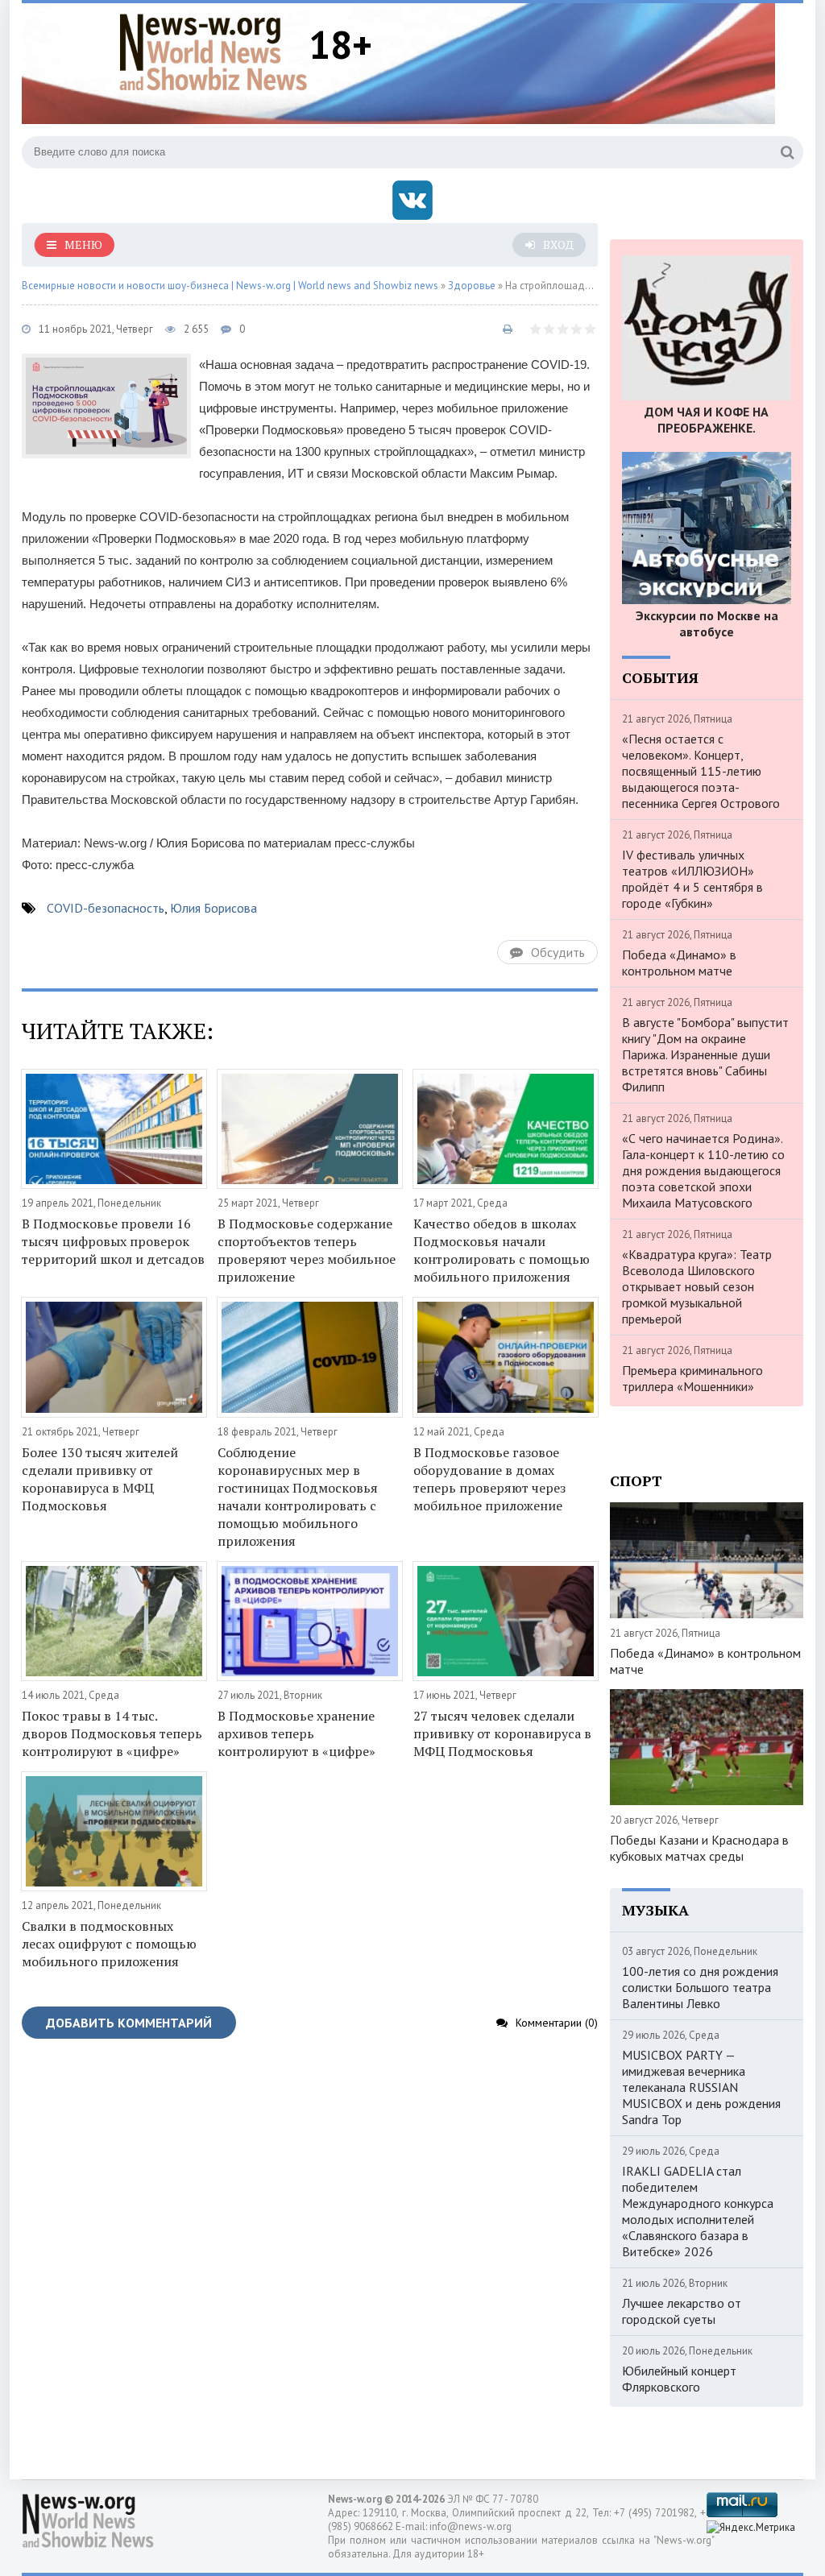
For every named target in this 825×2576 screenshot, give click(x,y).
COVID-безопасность (106, 908)
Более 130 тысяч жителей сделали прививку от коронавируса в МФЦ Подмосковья (100, 1479)
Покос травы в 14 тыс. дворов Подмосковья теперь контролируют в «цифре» (112, 1733)
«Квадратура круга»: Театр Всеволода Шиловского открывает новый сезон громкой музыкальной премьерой (697, 1286)
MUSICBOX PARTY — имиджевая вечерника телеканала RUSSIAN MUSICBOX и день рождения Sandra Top (701, 2087)
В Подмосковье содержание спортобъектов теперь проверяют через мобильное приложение (307, 1250)
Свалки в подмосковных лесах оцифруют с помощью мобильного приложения (109, 1944)
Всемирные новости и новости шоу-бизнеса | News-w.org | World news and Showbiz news (230, 286)
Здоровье (472, 286)
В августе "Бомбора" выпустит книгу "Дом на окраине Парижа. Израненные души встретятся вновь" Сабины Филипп (705, 1054)
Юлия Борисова (214, 908)
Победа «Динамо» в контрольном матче (679, 963)
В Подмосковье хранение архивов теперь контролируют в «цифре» (296, 1733)
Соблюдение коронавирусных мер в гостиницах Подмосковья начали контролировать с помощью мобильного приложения (298, 1497)
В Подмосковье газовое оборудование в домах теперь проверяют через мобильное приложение (489, 1479)
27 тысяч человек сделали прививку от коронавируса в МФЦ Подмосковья (502, 1733)
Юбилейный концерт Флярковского (679, 2379)
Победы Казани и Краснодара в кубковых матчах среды (699, 1848)
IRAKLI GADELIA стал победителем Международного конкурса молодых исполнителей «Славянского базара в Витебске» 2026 (698, 2211)
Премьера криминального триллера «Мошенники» (692, 1378)
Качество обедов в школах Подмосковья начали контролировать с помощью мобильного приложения (502, 1250)
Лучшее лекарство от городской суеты (682, 2311)
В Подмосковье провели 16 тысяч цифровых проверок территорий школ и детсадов (113, 1241)
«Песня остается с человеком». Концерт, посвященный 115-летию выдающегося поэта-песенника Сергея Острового (701, 771)
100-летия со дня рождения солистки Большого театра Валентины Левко (700, 1987)
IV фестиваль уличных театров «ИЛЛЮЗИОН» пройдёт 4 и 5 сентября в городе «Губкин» (692, 879)
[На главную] (214, 52)
